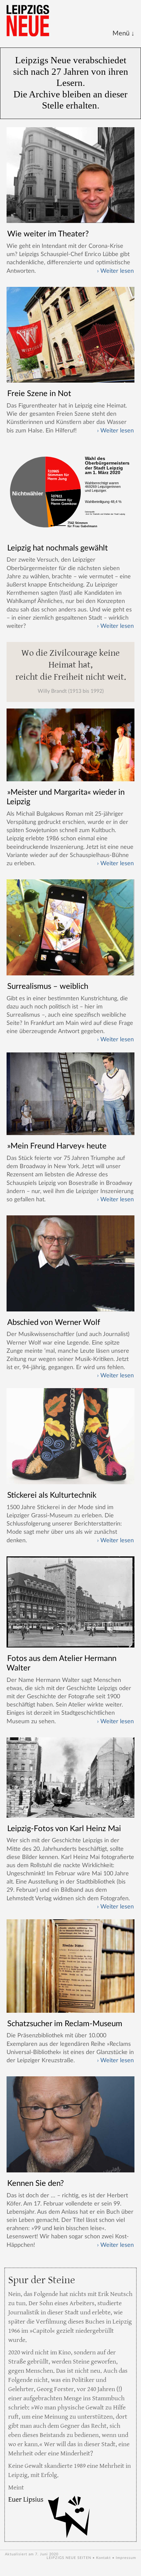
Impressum (126, 2558)
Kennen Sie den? (36, 2184)
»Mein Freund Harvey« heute (57, 1146)
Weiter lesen (117, 271)
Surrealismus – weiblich (48, 987)
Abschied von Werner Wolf (54, 1323)
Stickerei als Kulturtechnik (52, 1495)
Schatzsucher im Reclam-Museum (65, 2024)
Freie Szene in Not (39, 394)
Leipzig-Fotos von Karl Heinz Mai (64, 1829)
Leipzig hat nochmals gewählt (58, 548)
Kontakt (103, 2558)
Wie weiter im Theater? (48, 234)
